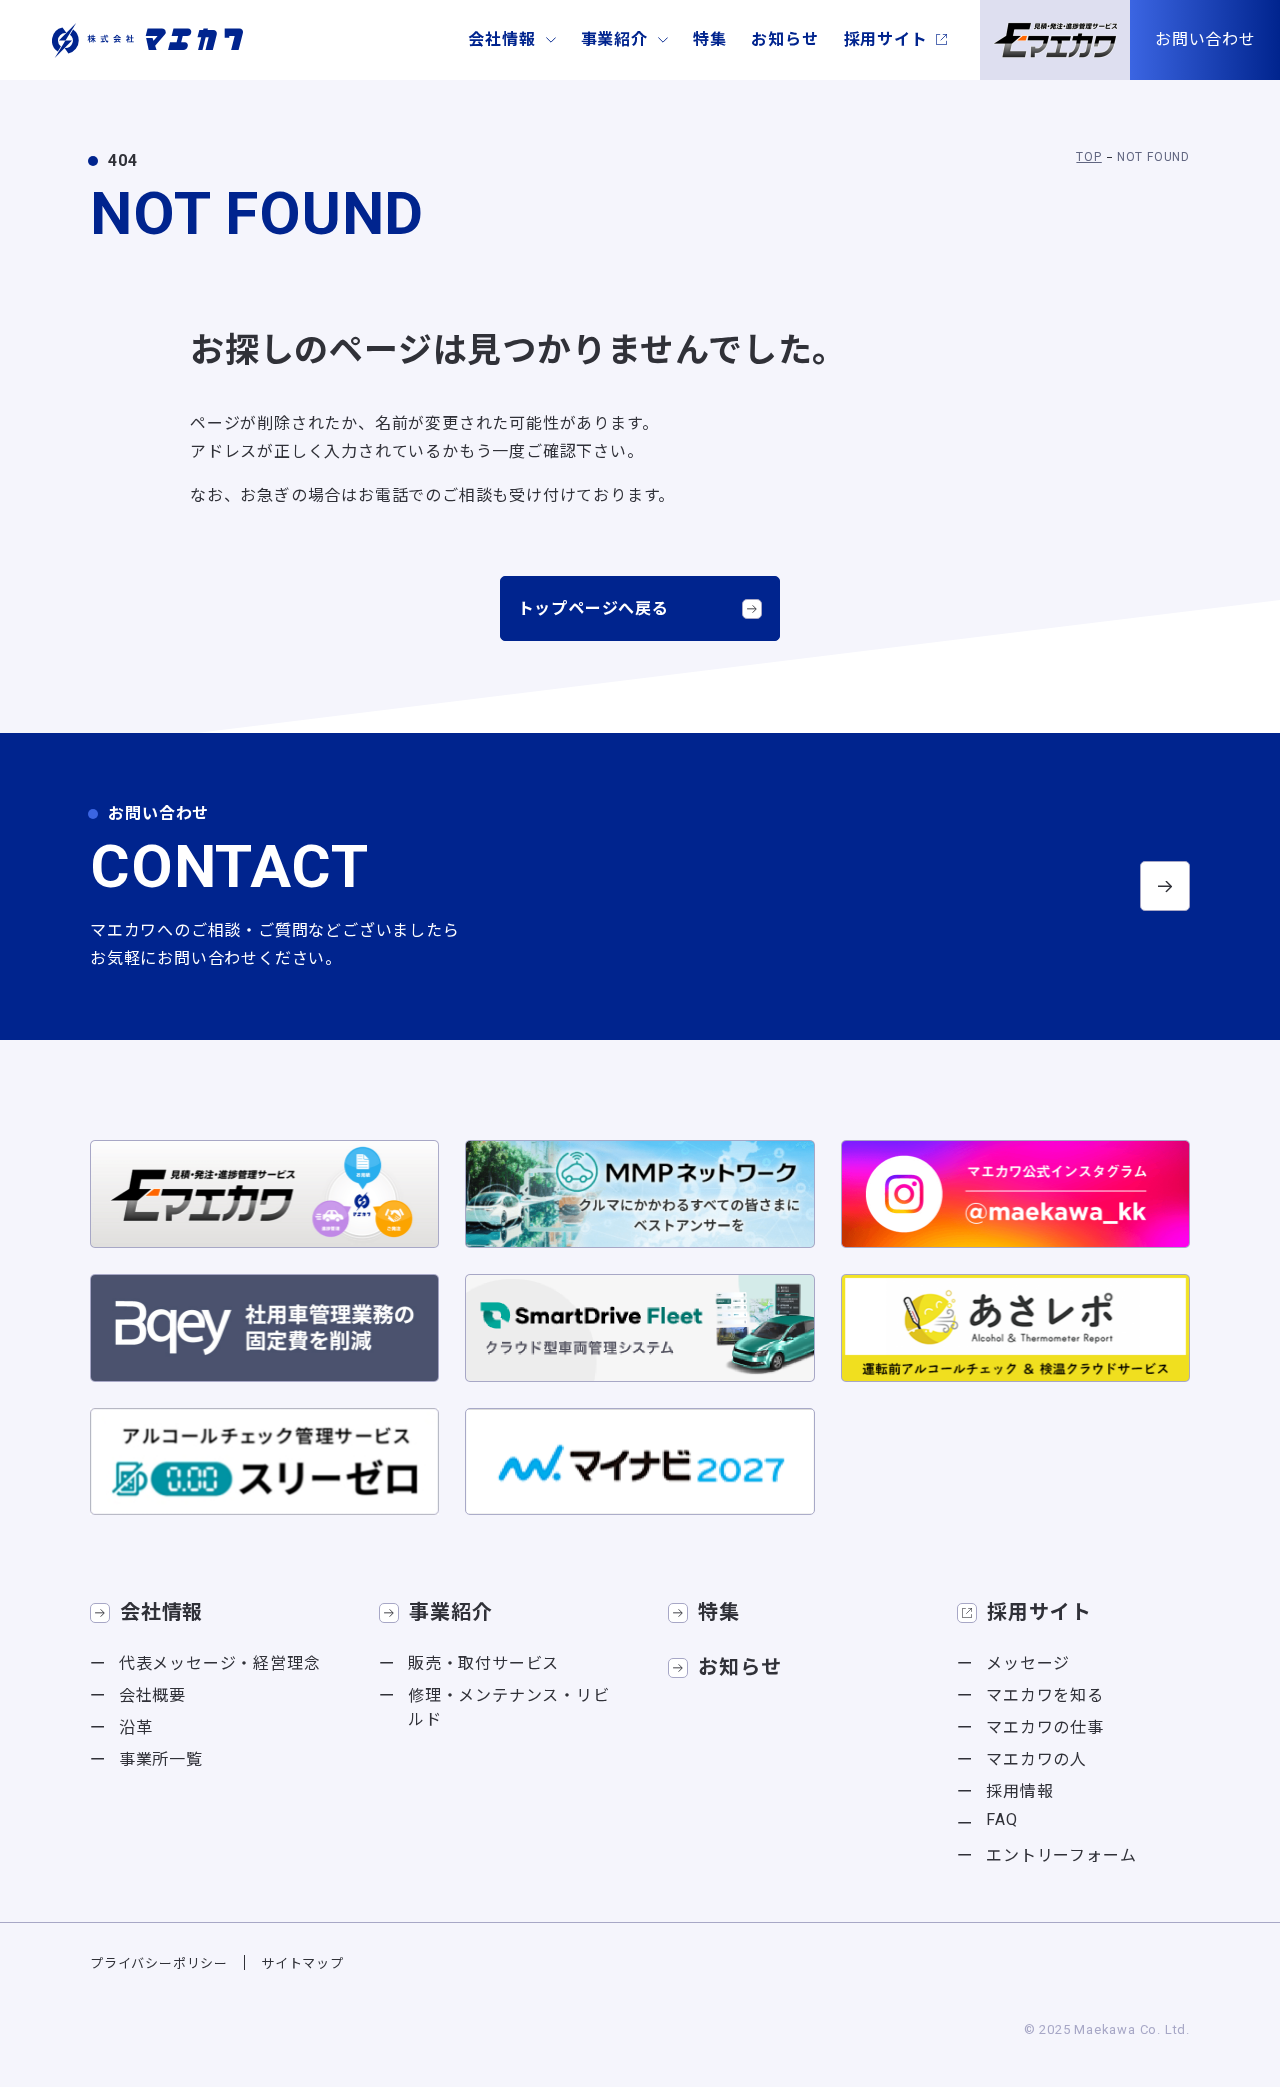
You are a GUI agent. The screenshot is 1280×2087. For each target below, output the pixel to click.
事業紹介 (614, 39)
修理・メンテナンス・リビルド (509, 1707)
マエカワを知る (1045, 1695)
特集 (710, 39)
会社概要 (152, 1695)
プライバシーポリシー (159, 1963)
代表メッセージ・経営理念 (220, 1663)
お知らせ (784, 39)
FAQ (1001, 1819)
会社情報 (501, 39)
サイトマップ (302, 1963)
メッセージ (1028, 1663)
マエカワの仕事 (1045, 1727)
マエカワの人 (1036, 1759)
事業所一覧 (161, 1759)
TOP (1088, 157)
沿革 (136, 1727)
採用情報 (1019, 1791)
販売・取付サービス (483, 1663)
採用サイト (886, 39)
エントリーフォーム (1061, 1855)
